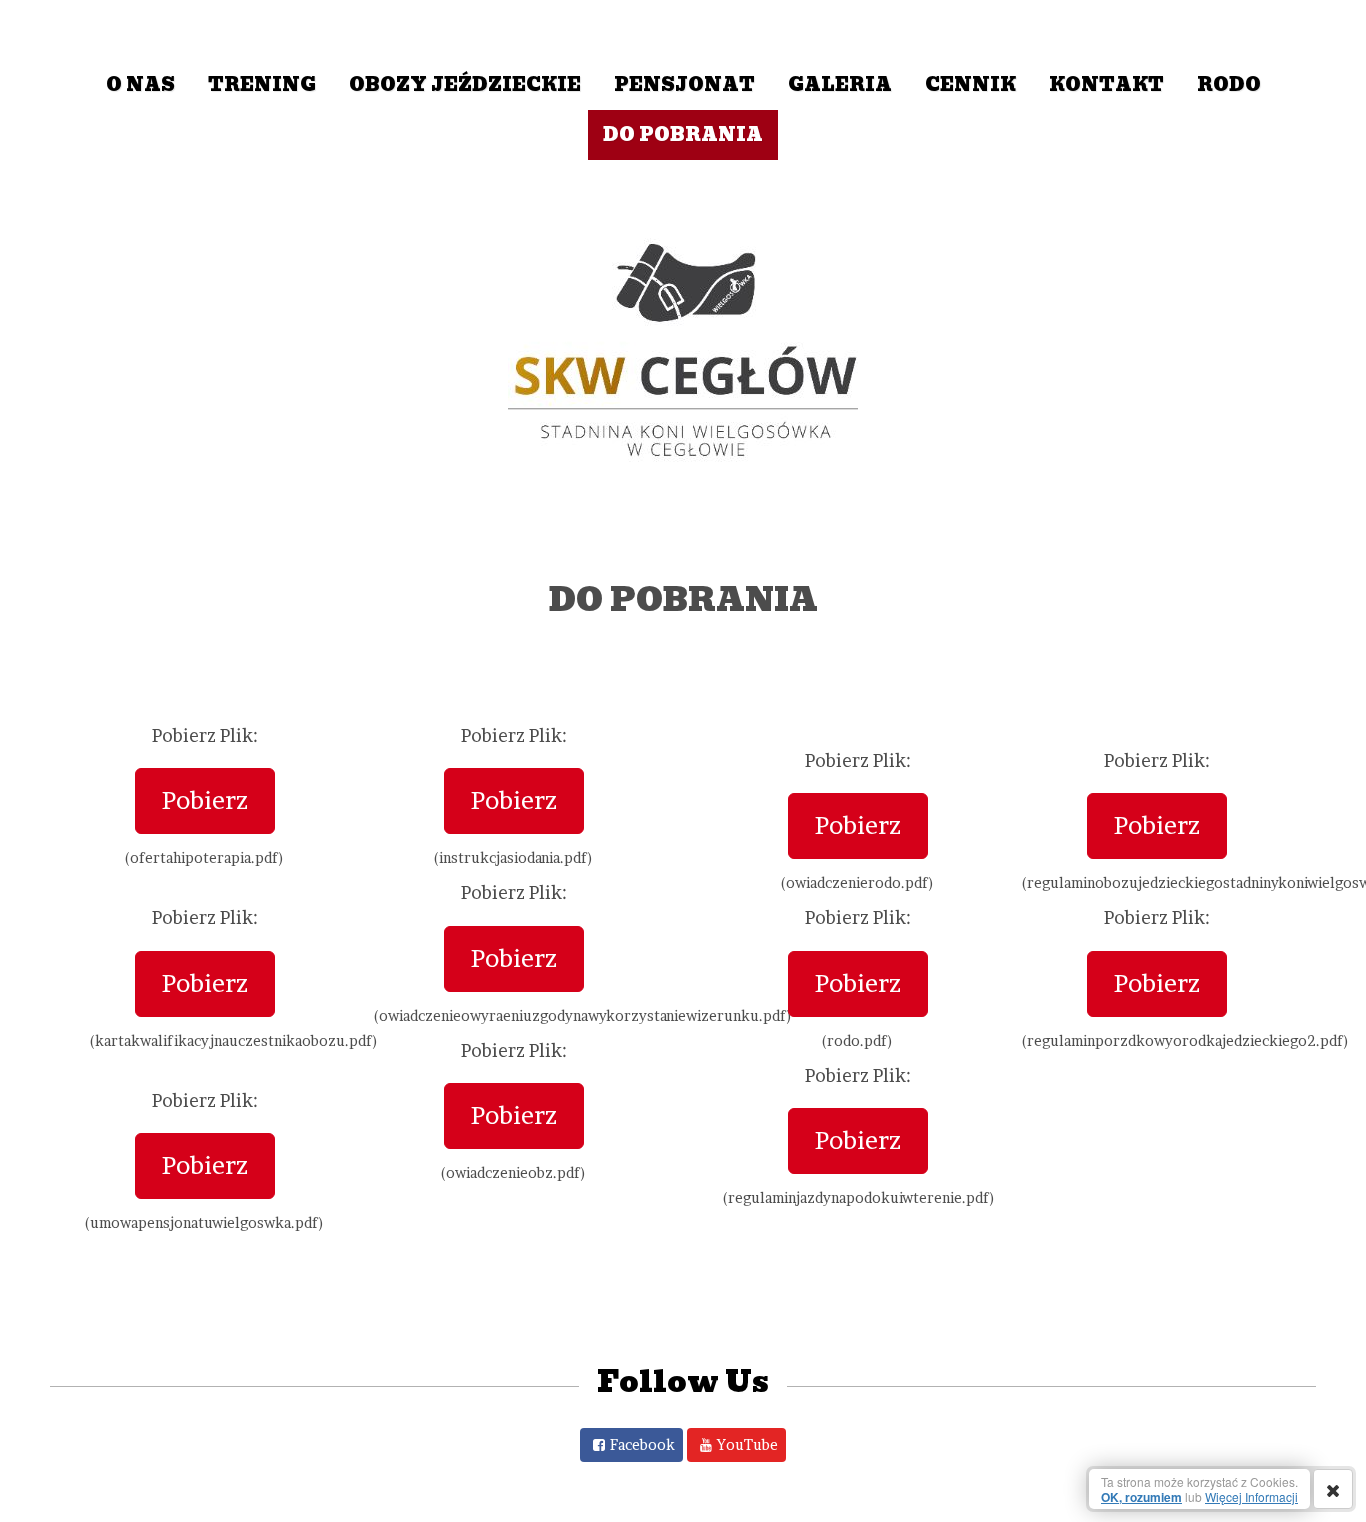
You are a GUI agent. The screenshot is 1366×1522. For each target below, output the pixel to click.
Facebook (642, 1444)
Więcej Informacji (1251, 1496)
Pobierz (205, 800)
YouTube (747, 1444)
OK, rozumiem (1141, 1497)
